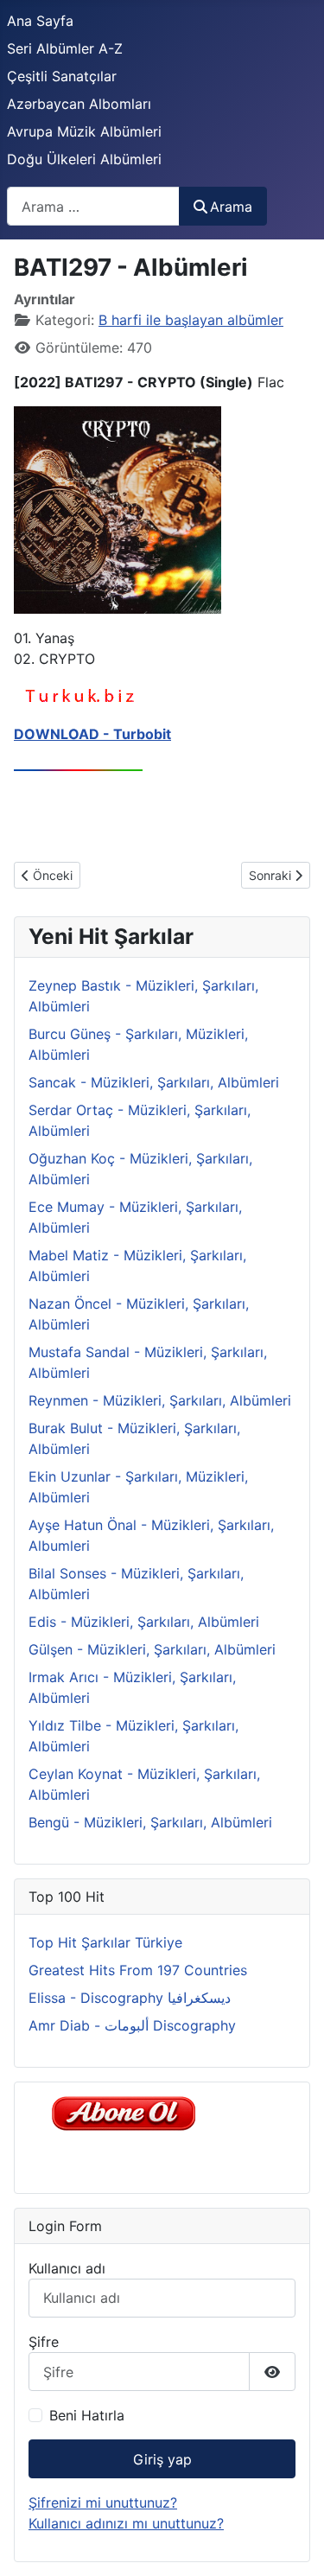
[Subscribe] (128, 2112)
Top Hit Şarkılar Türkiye (105, 1942)
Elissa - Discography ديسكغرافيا (130, 1998)
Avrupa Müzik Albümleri (84, 131)
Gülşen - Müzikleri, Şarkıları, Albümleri (152, 1649)
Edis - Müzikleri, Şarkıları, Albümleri (144, 1622)
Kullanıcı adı (67, 2268)
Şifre (44, 2342)
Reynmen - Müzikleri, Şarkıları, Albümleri (160, 1400)
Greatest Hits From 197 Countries (138, 1970)
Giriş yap (162, 2459)
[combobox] (93, 206)
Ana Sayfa (40, 21)
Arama (231, 207)
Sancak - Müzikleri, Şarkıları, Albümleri (154, 1082)
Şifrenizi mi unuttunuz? (103, 2503)
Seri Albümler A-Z (65, 48)
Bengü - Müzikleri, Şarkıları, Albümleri (150, 1822)
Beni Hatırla (87, 2415)
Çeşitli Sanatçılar (62, 76)
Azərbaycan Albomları (79, 104)
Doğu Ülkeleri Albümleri (84, 159)
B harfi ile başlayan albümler (191, 320)
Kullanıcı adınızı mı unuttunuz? (126, 2523)
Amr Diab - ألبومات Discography (132, 2025)
